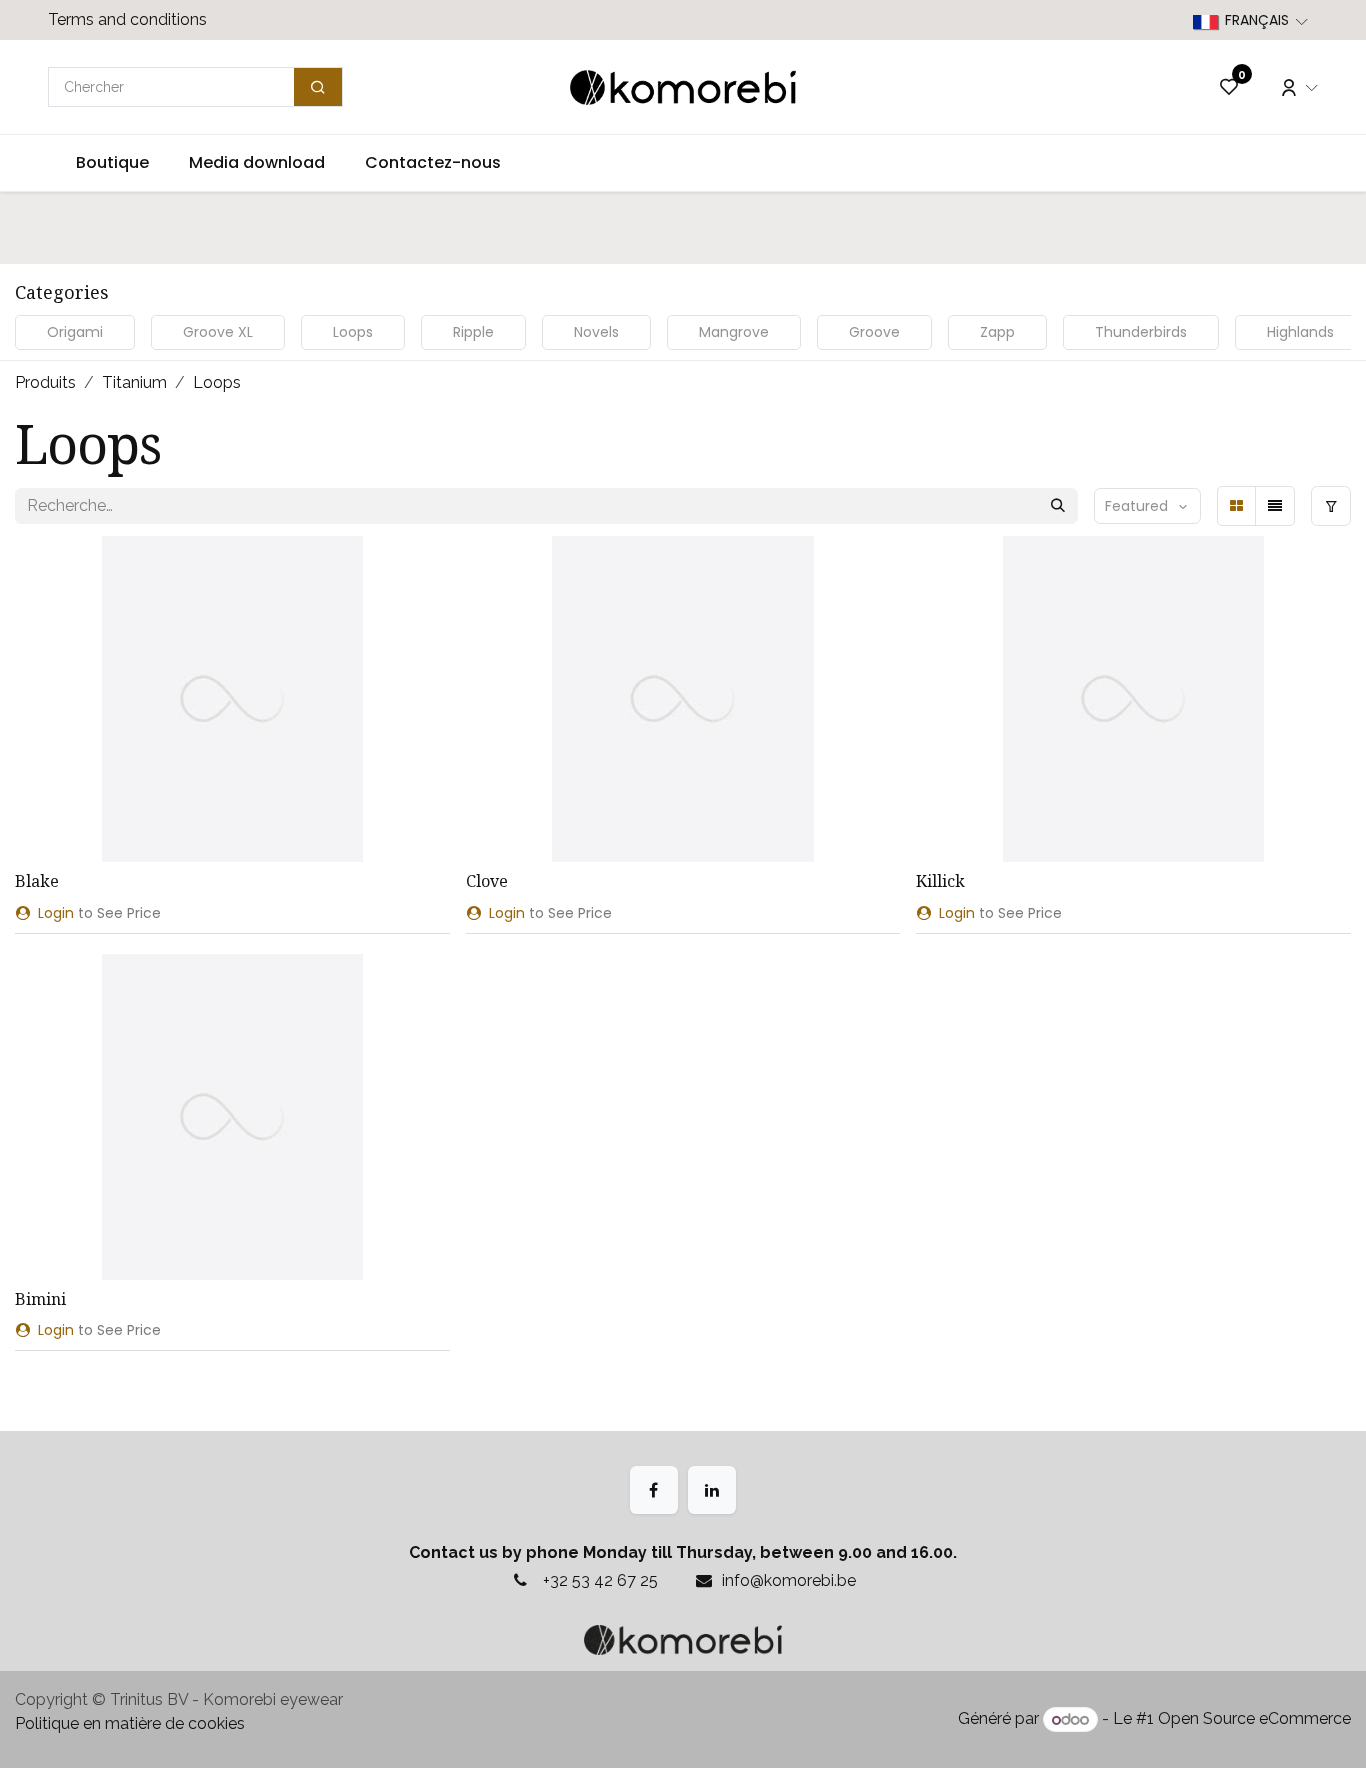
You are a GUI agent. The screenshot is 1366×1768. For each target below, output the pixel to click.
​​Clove (487, 881)
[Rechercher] (1058, 506)
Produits (45, 382)
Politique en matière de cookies (130, 1723)
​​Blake (37, 881)
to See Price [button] (99, 913)
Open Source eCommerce (1254, 1719)
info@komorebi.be (789, 1580)
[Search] (318, 87)
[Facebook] (654, 1490)
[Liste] (1275, 506)
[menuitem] (112, 163)
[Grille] (1237, 506)
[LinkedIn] (712, 1490)
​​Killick (940, 881)
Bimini (40, 1299)
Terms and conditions (127, 19)
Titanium (134, 382)
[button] (1147, 506)
